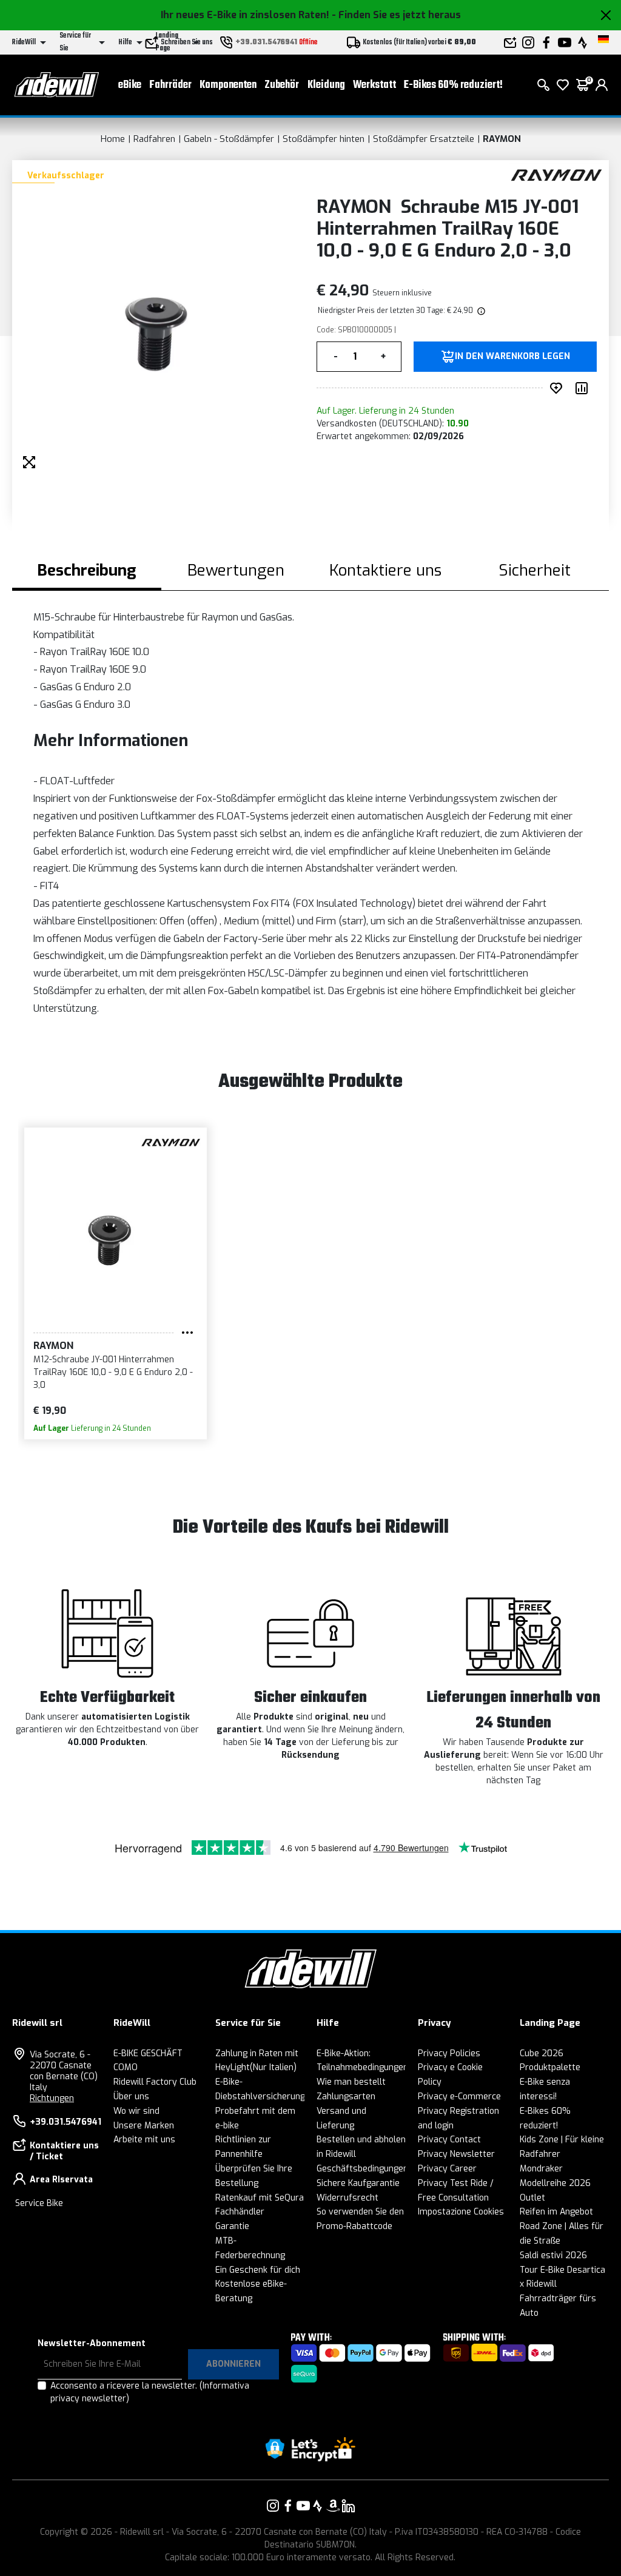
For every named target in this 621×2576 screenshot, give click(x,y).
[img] (480, 311)
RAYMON (502, 139)
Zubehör (282, 85)
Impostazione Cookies (461, 2212)
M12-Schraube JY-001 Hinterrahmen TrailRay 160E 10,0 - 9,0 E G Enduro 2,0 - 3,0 (113, 1372)
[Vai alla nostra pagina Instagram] (273, 2506)
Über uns (131, 2097)
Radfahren (154, 139)
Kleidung (326, 85)
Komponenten (228, 85)
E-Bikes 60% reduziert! (453, 85)
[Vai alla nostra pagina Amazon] (333, 2506)
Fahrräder (170, 85)
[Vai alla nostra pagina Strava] (318, 2506)
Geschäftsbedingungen (362, 2169)
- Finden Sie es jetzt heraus (396, 15)
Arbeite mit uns (144, 2140)
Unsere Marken (144, 2126)
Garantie (232, 2226)
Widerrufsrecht (347, 2198)
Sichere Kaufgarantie (358, 2183)
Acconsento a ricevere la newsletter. (150, 2392)
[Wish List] (563, 85)
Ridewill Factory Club (155, 2082)
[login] (602, 85)
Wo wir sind (136, 2111)
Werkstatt (374, 85)
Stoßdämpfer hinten (324, 139)
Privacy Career (447, 2169)
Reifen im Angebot (556, 2212)
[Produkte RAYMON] (556, 174)
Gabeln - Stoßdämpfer (229, 139)
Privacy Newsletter (456, 2154)
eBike (130, 85)
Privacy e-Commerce (459, 2097)
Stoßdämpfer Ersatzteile (424, 139)
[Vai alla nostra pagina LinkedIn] (348, 2506)
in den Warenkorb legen (512, 357)
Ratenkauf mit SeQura (260, 2198)
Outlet (532, 2198)
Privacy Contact (449, 2140)
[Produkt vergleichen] (584, 388)
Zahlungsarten (346, 2097)
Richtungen (52, 2098)
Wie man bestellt (351, 2082)
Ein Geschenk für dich (258, 2270)
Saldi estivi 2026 (553, 2255)
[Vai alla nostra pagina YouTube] (303, 2506)
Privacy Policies (449, 2053)
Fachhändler (240, 2212)
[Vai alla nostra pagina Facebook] (288, 2506)
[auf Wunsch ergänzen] (559, 388)
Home (113, 139)
